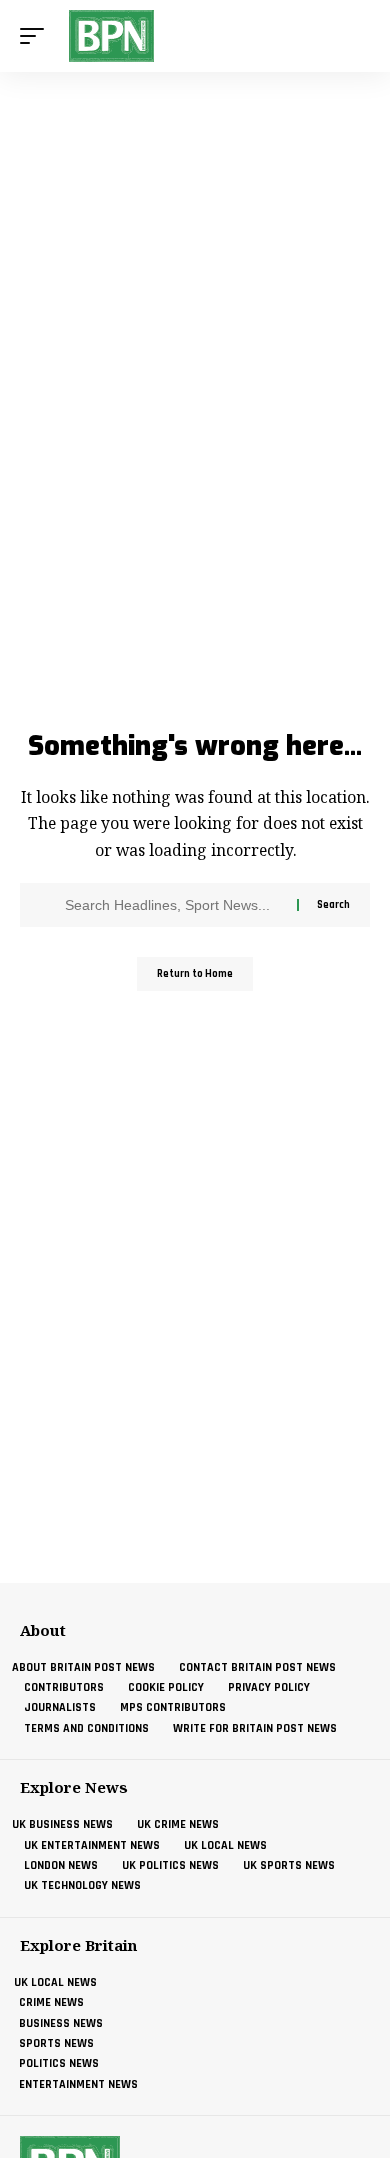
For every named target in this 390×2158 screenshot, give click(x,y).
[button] (37, 36)
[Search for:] (173, 905)
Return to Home (195, 974)
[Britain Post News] (111, 36)
